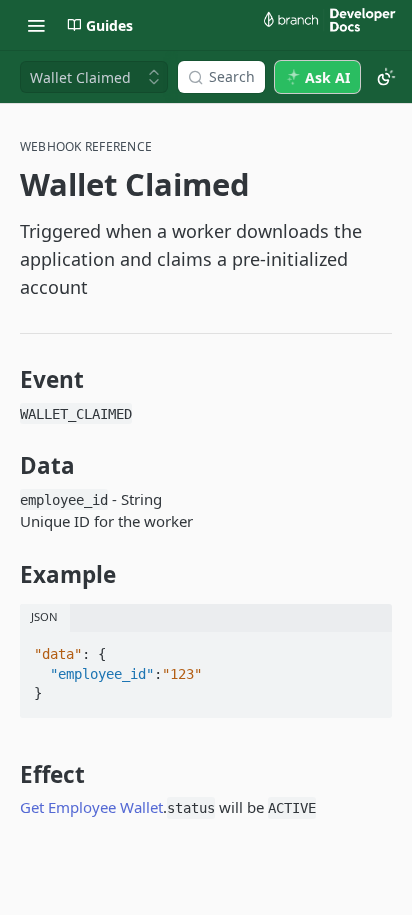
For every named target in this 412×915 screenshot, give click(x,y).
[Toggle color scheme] (386, 77)
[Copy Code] (368, 648)
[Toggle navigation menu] (36, 25)
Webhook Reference (86, 147)
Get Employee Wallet (91, 807)
